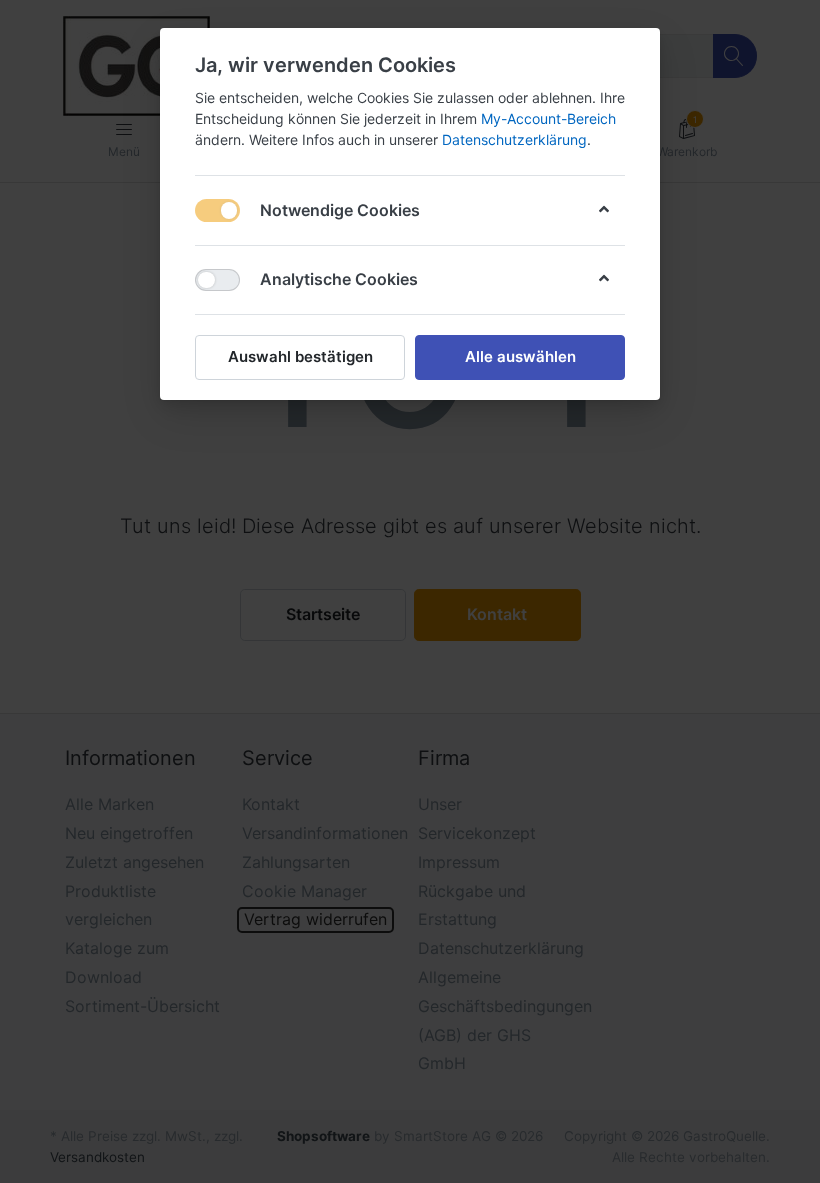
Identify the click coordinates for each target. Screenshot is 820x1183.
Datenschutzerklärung (514, 139)
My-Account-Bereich (548, 118)
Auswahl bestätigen (300, 356)
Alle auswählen (520, 356)
